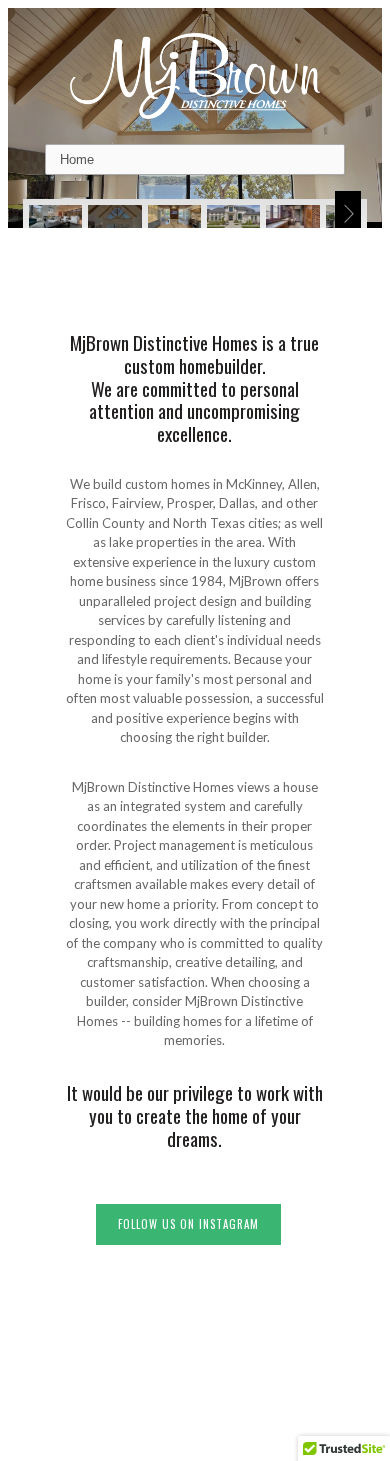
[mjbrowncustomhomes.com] (195, 74)
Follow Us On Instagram (188, 1224)
